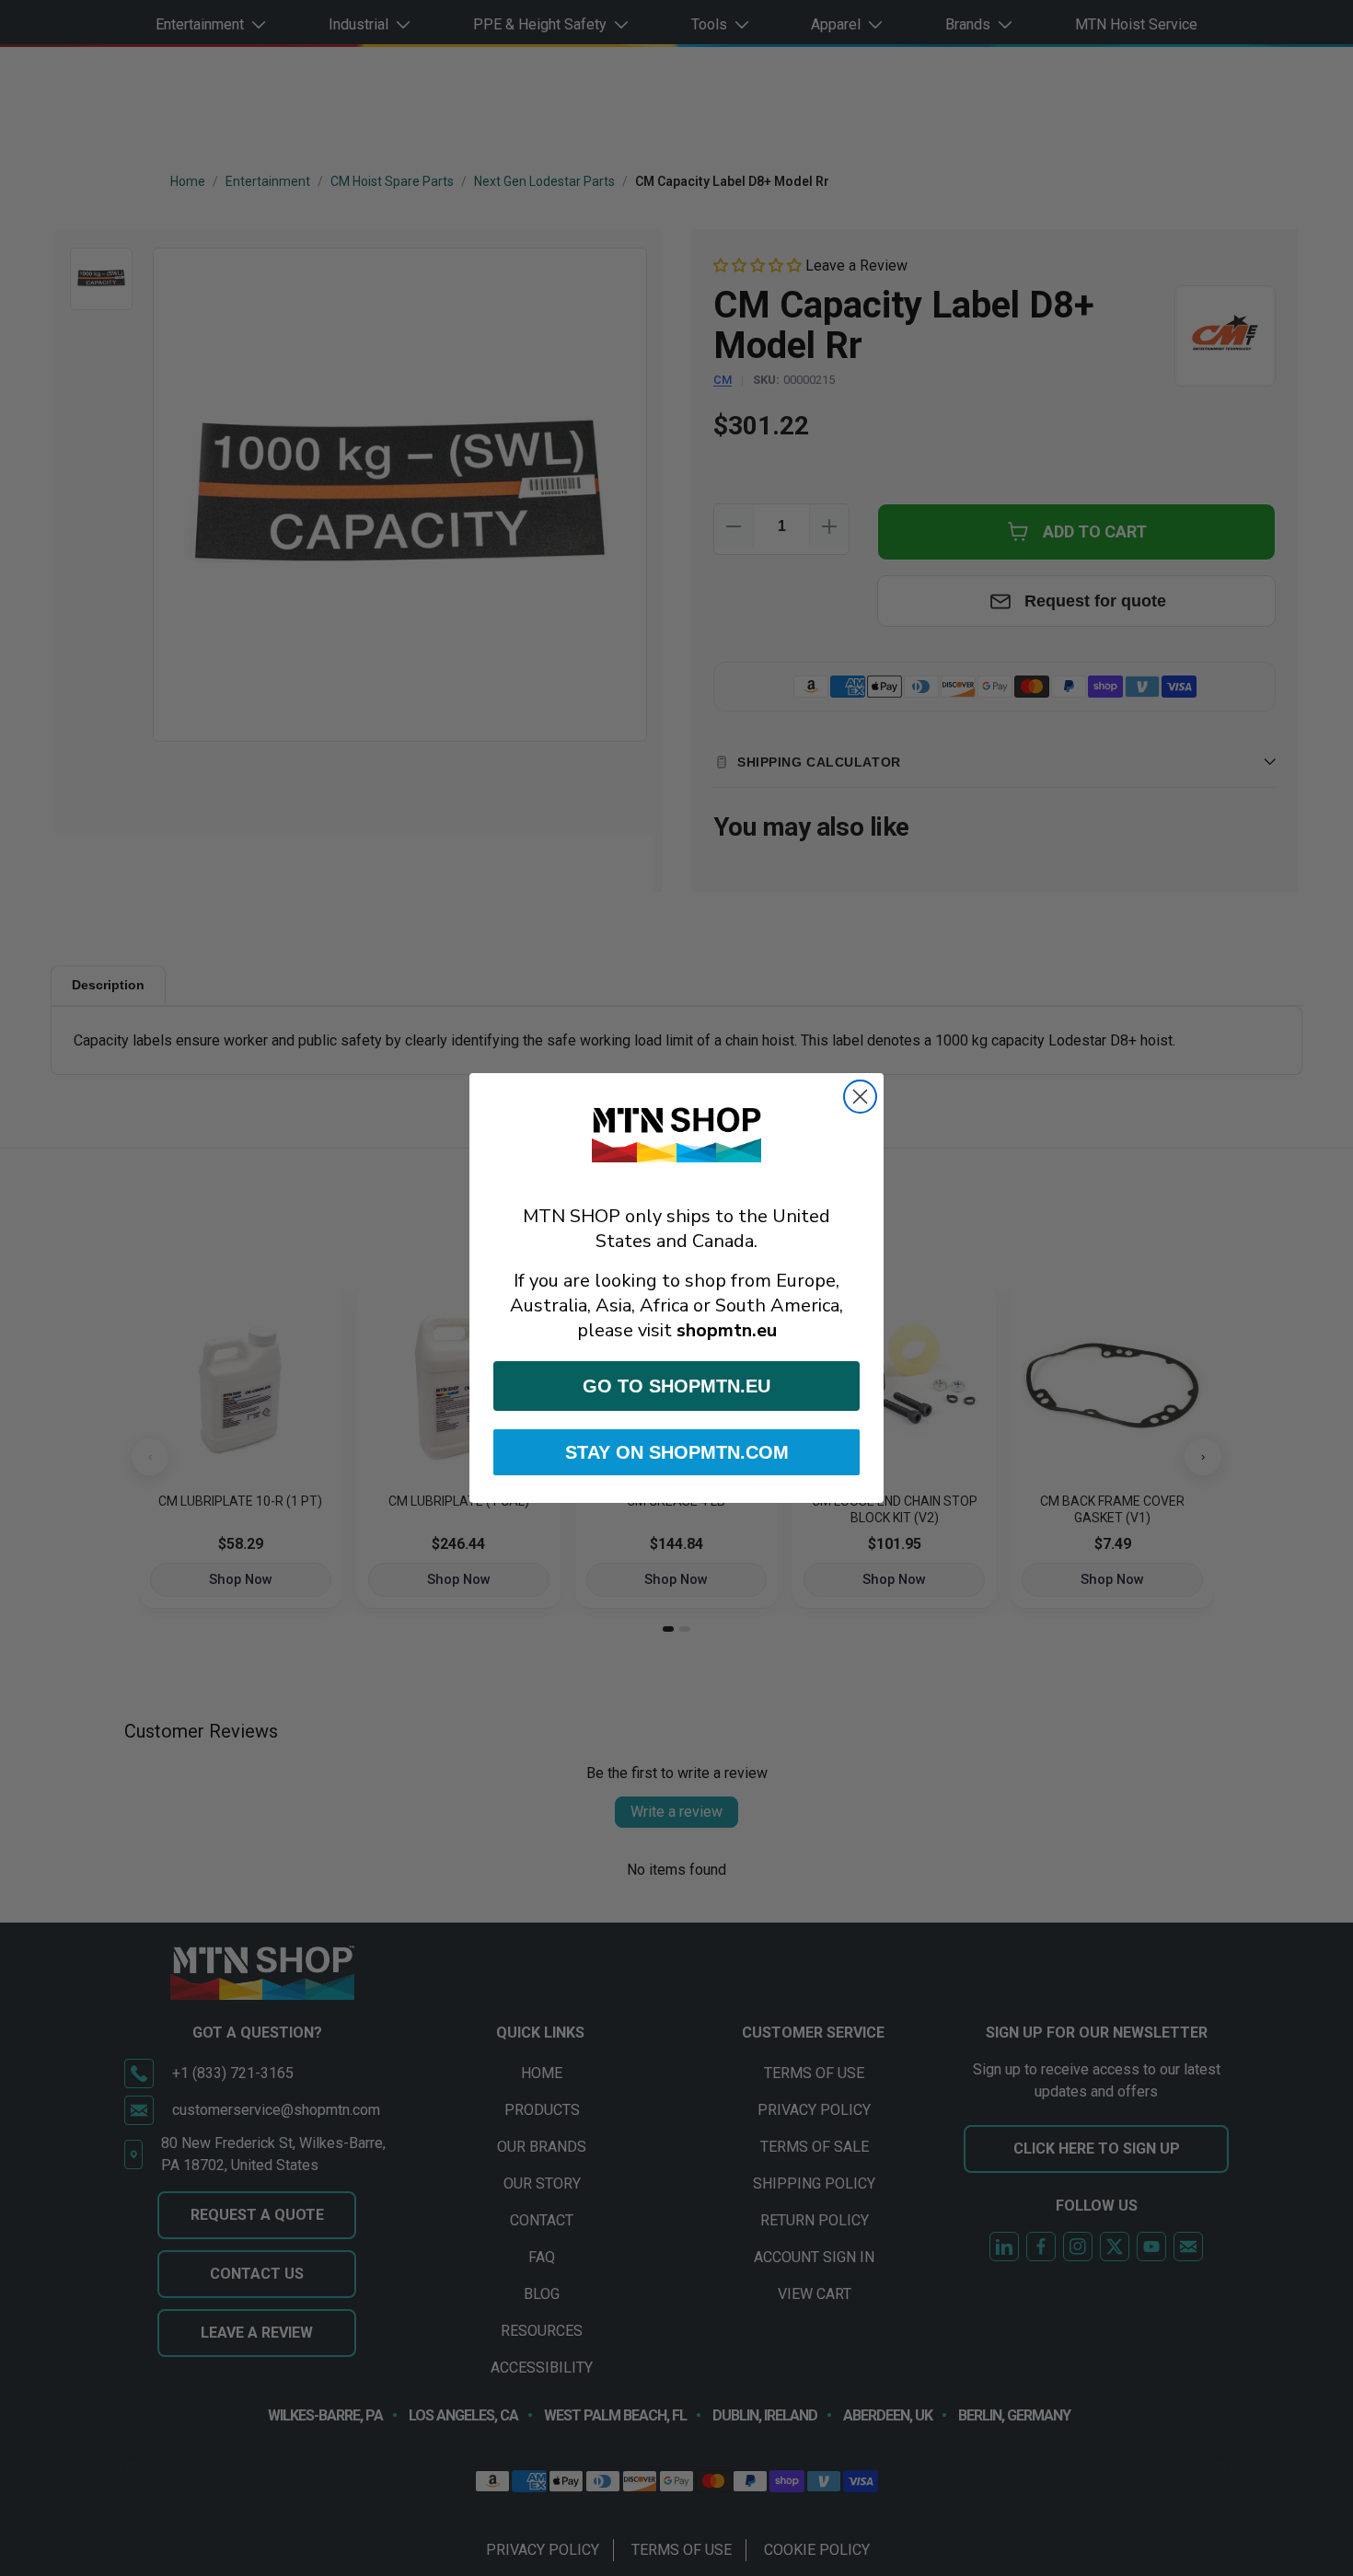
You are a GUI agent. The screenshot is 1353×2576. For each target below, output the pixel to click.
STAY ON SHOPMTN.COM (677, 1452)
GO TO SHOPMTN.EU (676, 1386)
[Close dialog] (860, 1097)
